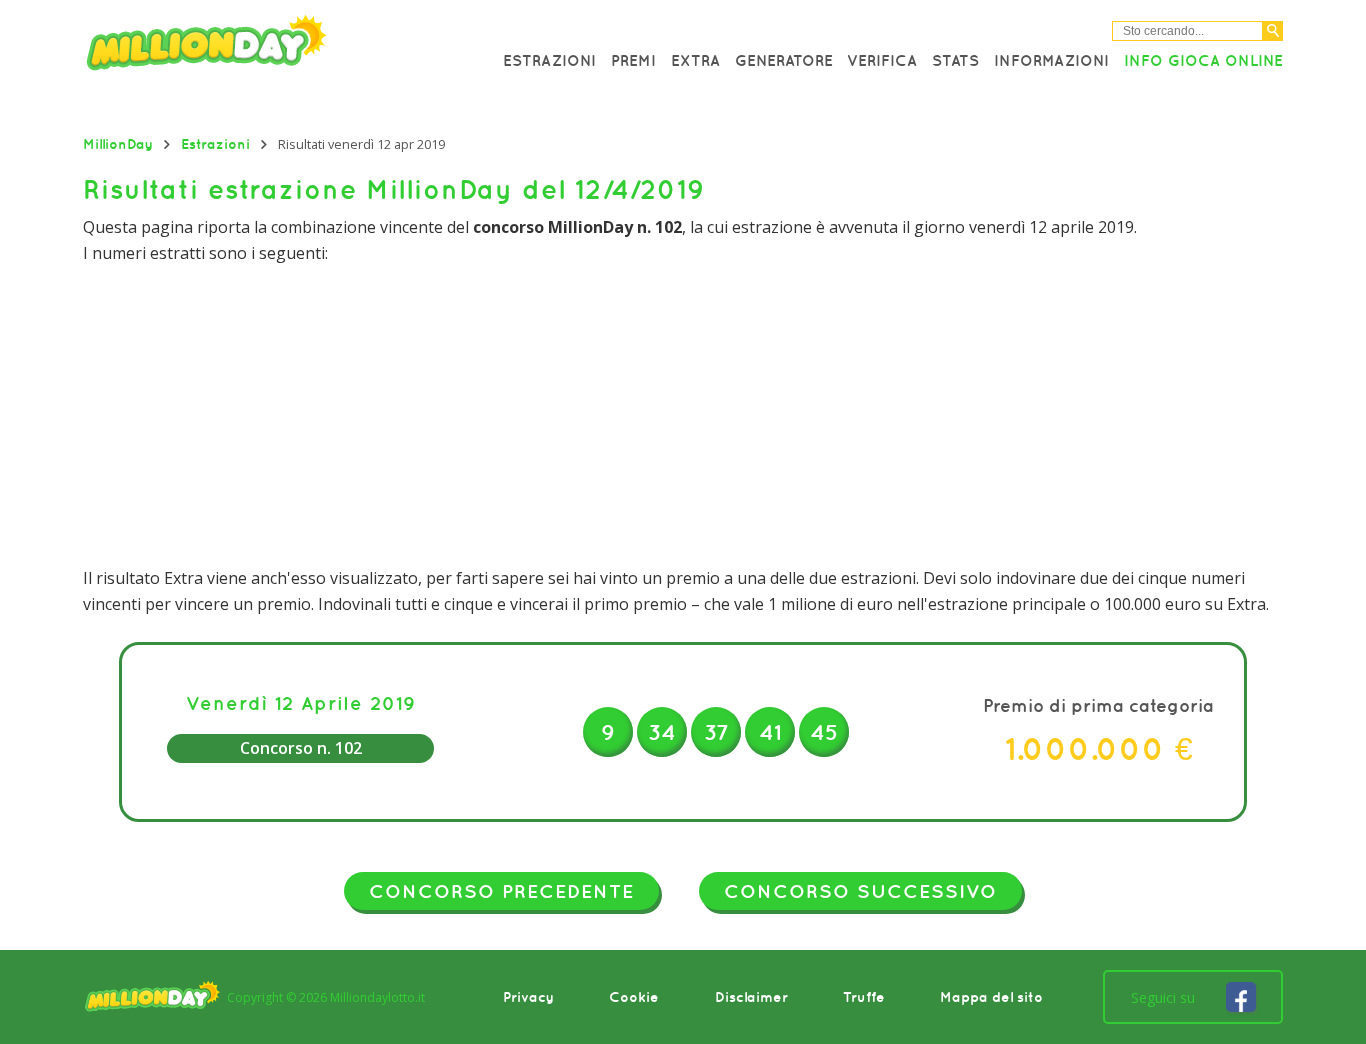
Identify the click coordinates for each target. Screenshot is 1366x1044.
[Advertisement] (683, 416)
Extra (695, 60)
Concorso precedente (501, 891)
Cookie (634, 997)
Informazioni (1051, 60)
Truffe (864, 997)
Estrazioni (549, 60)
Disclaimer (751, 997)
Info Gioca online (1203, 60)
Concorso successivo (860, 891)
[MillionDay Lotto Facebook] (1241, 997)
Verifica (882, 60)
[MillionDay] (263, 47)
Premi (633, 60)
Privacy (528, 997)
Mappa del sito (991, 997)
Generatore (784, 60)
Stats (955, 60)
